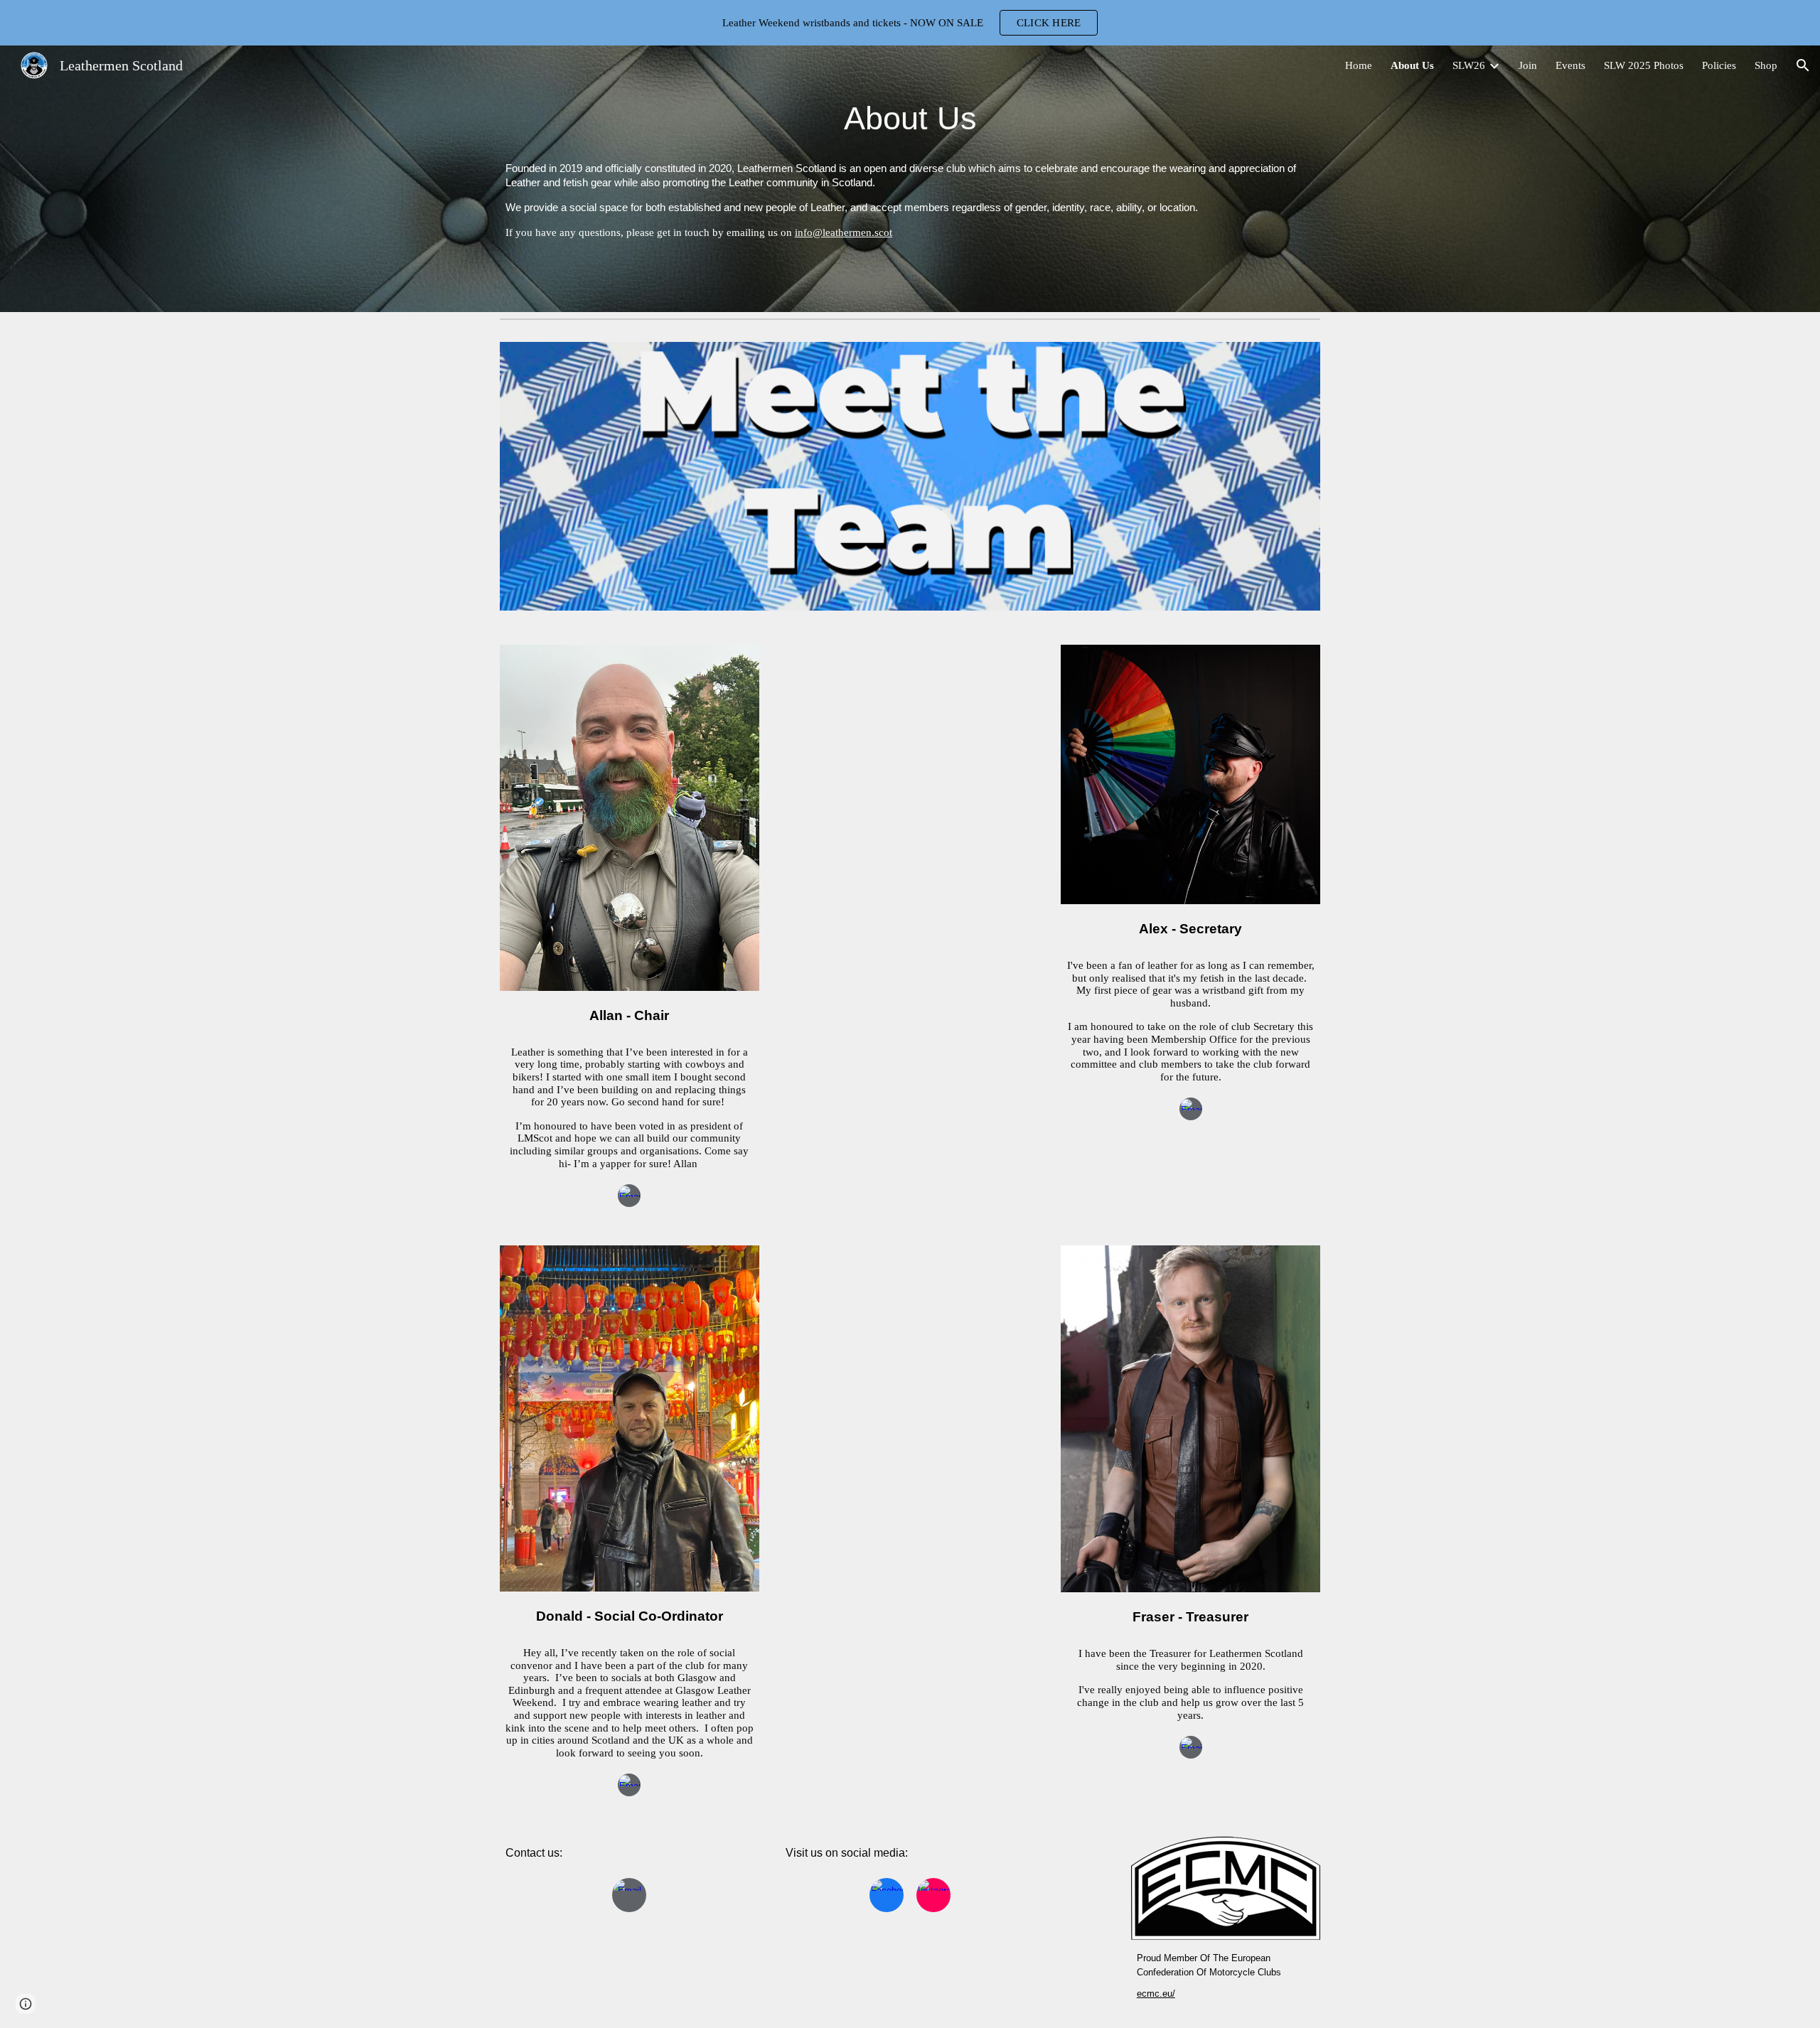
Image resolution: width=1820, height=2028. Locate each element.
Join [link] (1528, 65)
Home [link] (1359, 65)
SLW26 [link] (1469, 65)
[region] (910, 23)
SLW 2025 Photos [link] (1644, 65)
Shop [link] (1766, 65)
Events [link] (1570, 65)
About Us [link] (1412, 65)
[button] (1803, 65)
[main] (910, 118)
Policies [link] (1719, 65)
